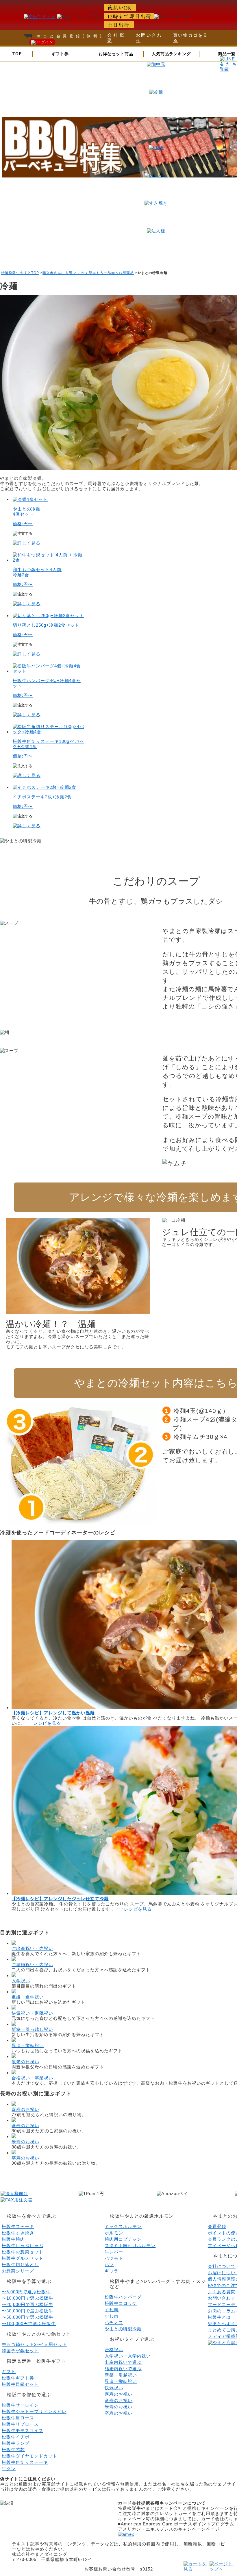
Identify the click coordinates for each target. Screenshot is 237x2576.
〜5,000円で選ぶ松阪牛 (26, 2292)
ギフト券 (60, 54)
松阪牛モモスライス (23, 2430)
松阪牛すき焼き (18, 2233)
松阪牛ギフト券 (18, 2378)
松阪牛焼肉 (13, 2239)
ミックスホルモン (123, 2226)
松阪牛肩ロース (18, 2418)
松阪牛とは (219, 2317)
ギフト (9, 2371)
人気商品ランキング (171, 54)
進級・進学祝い (28, 1997)
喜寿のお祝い (25, 2109)
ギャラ (112, 2271)
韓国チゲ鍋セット (20, 2351)
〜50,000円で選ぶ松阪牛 (27, 2317)
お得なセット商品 (116, 54)
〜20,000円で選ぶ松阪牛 (27, 2304)
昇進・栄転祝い (28, 2045)
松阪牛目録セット (20, 2384)
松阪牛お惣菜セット (23, 2252)
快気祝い (114, 2388)
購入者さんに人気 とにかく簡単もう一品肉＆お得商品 (88, 273)
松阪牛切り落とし (20, 2265)
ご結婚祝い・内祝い (32, 1965)
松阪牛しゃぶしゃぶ (23, 2245)
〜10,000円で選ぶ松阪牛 (27, 2298)
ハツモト (114, 2258)
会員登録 (217, 2226)
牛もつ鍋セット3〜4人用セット (34, 2344)
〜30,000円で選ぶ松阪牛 (27, 2311)
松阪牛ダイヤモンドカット (29, 2456)
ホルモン (114, 2233)
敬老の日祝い (25, 2062)
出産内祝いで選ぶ (123, 2362)
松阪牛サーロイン (20, 2405)
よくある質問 (222, 2292)
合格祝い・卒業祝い (32, 2078)
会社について (222, 2266)
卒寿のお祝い (25, 2158)
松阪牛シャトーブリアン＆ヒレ (34, 2411)
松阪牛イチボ (16, 2437)
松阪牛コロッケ (121, 2303)
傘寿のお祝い (25, 2126)
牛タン (9, 2469)
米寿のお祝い (25, 2142)
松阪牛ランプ (16, 2443)
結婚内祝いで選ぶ (123, 2369)
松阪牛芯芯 (13, 2450)
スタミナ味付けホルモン (130, 2245)
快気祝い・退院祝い (32, 2013)
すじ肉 (112, 2316)
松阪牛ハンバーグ (123, 2297)
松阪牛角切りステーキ (25, 2462)
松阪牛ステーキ (18, 2226)
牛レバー (114, 2252)
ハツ (109, 2265)
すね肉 (112, 2310)
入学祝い (21, 1981)
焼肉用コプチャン (123, 2239)
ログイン (44, 42)
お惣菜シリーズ (18, 2271)
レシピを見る (47, 1723)
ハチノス (114, 2322)
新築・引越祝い (121, 2375)
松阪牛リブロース (20, 2424)
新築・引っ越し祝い (32, 2029)
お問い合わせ (222, 2298)
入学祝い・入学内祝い (128, 2356)
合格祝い (114, 2350)
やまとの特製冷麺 (123, 2329)
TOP (17, 54)
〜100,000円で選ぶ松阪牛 (29, 2324)
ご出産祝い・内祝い (32, 1948)
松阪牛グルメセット (23, 2258)
